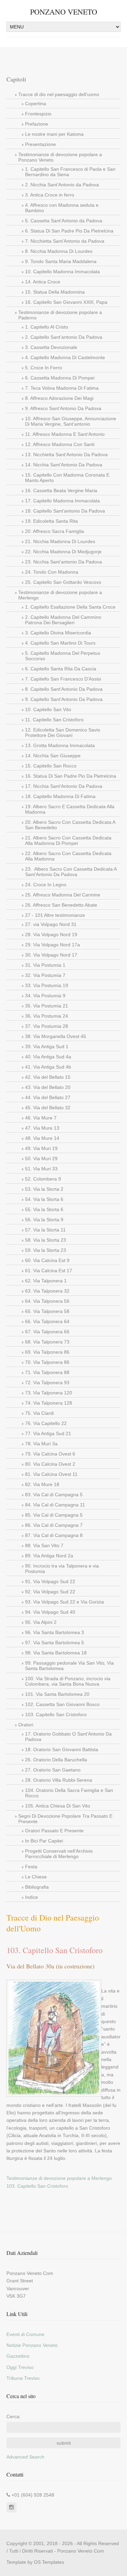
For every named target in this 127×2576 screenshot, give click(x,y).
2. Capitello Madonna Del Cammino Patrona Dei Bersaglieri (63, 620)
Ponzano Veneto (64, 12)
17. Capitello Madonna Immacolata (62, 501)
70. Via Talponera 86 (47, 1362)
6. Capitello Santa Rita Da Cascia (61, 669)
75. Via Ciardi (39, 1413)
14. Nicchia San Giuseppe (53, 756)
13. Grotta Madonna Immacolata (60, 745)
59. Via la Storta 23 (46, 1250)
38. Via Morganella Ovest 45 (56, 1036)
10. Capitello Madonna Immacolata (62, 272)
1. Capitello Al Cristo (47, 327)
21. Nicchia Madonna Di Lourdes (60, 541)
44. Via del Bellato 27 (48, 1097)
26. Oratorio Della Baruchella (56, 1760)
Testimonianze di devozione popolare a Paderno (60, 315)
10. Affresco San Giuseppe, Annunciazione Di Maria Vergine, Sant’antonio (71, 421)
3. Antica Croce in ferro (50, 195)
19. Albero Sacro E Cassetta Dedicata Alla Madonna (70, 809)
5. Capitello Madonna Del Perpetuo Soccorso (63, 656)
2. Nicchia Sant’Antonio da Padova (62, 185)
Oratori (26, 1725)
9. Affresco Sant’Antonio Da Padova (63, 408)
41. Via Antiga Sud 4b (48, 1067)
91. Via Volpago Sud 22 (50, 1581)
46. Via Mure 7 (41, 1118)
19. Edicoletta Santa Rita (51, 521)
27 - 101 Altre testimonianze (55, 915)
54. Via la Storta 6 (44, 1199)
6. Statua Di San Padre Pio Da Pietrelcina (69, 231)
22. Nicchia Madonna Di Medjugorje (63, 552)
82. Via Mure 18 (42, 1484)
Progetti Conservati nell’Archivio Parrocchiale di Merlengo (59, 1854)
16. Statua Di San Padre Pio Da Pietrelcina (71, 776)
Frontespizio (38, 114)
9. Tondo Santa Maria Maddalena (61, 261)
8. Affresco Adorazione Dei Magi (59, 398)
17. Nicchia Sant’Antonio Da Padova (64, 786)
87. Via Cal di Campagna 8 (54, 1535)
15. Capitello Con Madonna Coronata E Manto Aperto (67, 478)
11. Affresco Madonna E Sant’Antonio (65, 434)
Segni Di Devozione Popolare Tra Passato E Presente (65, 1819)
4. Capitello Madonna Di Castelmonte (65, 357)
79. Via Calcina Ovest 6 (50, 1454)
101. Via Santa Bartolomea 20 (57, 1694)
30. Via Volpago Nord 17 (51, 955)
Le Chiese (36, 1877)
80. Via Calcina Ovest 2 (50, 1464)
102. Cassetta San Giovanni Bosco (62, 1704)
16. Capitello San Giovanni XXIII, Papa (66, 302)
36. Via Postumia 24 (47, 1016)
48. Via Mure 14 (42, 1138)
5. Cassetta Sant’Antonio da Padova (64, 221)
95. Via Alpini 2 (41, 1622)
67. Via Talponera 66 (47, 1332)
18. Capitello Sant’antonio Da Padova (65, 511)
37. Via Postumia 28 (47, 1026)
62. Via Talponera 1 (46, 1281)
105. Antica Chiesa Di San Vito (58, 1806)
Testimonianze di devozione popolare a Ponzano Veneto (60, 157)
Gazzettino (18, 2356)
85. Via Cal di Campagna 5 (54, 1515)
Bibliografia (37, 1887)
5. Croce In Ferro (44, 368)
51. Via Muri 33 (41, 1169)
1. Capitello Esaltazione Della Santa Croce (70, 607)
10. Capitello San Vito (48, 709)
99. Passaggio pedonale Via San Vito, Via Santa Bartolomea (69, 1666)
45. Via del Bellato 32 (48, 1108)
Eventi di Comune (25, 2334)
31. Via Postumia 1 (45, 965)
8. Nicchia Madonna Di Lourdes (59, 251)
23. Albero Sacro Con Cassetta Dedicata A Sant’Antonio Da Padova (71, 872)
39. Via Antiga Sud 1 (47, 1046)
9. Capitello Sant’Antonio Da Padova (64, 699)
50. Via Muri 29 (41, 1159)
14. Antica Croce (43, 282)
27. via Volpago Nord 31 (51, 924)
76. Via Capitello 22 (46, 1423)
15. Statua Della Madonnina (55, 292)
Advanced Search (25, 2457)
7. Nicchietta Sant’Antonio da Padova (65, 241)
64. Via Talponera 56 (47, 1301)
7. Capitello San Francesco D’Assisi (63, 679)
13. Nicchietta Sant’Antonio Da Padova (66, 455)
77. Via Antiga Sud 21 (48, 1433)
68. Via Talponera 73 (47, 1342)
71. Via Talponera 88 (47, 1372)
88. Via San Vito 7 (44, 1545)
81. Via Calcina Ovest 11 (51, 1474)
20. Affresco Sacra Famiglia (55, 531)
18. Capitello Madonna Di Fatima (60, 796)
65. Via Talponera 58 (47, 1311)
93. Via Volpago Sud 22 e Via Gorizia (65, 1602)
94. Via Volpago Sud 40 (50, 1612)
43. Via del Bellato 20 (48, 1087)
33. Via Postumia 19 (47, 985)
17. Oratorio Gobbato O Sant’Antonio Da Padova (68, 1737)
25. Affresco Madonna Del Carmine (63, 895)
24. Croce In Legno (46, 885)
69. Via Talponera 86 (47, 1352)
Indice (31, 1897)
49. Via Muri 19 (41, 1148)
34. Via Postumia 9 (45, 996)
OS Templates (49, 2562)
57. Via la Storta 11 (45, 1230)
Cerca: (14, 2416)
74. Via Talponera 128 (49, 1403)
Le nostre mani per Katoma (54, 134)
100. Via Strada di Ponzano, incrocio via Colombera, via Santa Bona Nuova (68, 1681)
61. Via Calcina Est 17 (49, 1271)
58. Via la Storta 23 (46, 1240)
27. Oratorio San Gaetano (53, 1770)
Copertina (36, 104)
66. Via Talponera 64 (47, 1321)
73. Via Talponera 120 (49, 1393)
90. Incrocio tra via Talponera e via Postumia (62, 1569)
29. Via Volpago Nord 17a (52, 945)
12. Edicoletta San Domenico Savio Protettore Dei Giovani (63, 733)
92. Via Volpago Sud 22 (50, 1592)
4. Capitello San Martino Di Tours (60, 643)
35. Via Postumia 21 (47, 1006)
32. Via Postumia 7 (45, 975)
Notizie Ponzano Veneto (32, 2345)
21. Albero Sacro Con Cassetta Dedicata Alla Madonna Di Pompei (68, 840)
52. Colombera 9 (43, 1179)
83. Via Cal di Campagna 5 (54, 1495)
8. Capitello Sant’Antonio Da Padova (64, 689)
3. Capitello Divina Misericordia (58, 633)
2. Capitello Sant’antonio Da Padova (64, 337)
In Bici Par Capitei (44, 1841)
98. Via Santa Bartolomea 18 (56, 1653)
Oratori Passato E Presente (54, 1831)
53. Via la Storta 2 (44, 1189)
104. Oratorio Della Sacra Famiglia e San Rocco (69, 1793)
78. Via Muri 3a (41, 1444)
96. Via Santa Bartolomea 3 (55, 1632)
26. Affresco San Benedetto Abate (61, 905)
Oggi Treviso (20, 2367)
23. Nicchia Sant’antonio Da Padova (63, 562)
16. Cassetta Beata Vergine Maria (61, 490)
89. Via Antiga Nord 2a (49, 1556)
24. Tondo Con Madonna (52, 572)
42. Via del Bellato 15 (48, 1077)
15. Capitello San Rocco (51, 766)
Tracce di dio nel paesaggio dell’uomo (59, 94)
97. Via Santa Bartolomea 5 (55, 1643)
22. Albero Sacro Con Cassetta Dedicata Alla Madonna (68, 856)
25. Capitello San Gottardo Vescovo (63, 582)
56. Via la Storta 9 (44, 1220)
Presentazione (40, 144)
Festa (31, 1867)
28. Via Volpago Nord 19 (51, 934)
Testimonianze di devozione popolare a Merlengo (60, 595)
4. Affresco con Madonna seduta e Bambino (62, 208)
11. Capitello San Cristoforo (54, 720)
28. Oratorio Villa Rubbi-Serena (59, 1780)
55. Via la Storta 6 (44, 1209)
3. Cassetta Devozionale (51, 347)
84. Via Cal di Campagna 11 (55, 1505)
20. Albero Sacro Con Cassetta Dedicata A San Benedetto (70, 825)
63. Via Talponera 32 (47, 1291)
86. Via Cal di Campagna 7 (54, 1525)
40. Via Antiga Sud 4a (48, 1057)
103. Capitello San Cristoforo (56, 1715)
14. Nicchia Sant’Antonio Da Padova (64, 465)
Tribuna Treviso (23, 2378)
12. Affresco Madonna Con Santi (60, 444)
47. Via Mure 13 (42, 1128)
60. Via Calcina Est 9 (47, 1260)
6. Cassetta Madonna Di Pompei (60, 378)
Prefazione (37, 124)
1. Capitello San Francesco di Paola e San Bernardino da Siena (70, 172)
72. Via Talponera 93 (47, 1383)
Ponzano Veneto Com (81, 2551)
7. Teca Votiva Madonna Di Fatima (62, 388)
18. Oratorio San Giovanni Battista (62, 1749)
